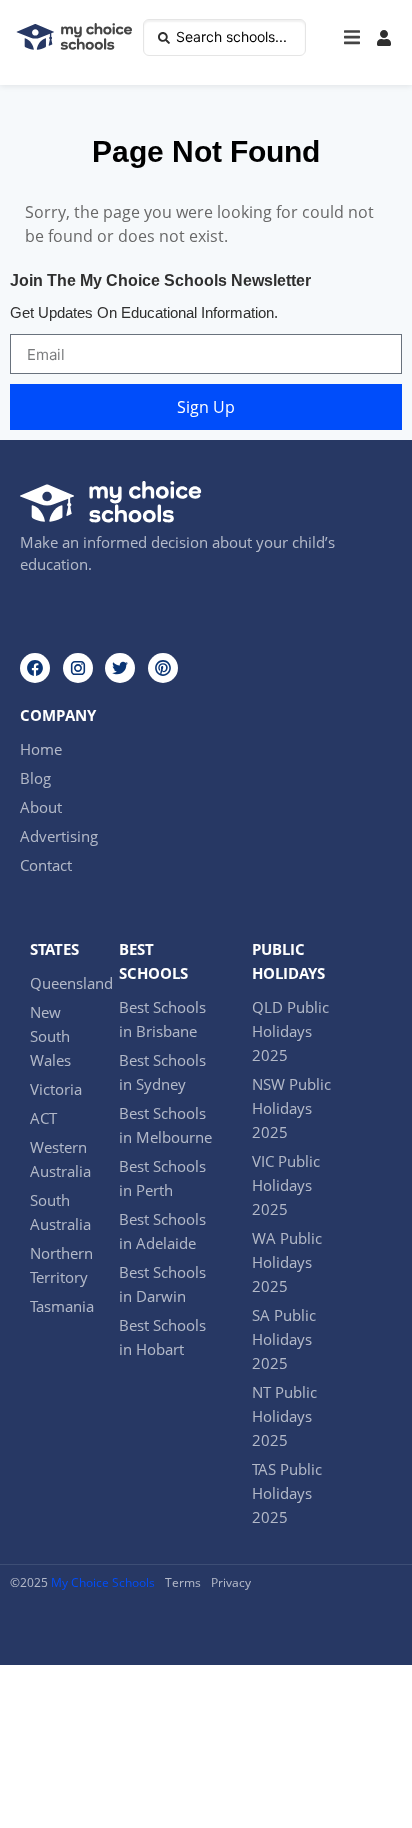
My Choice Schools (103, 1582)
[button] (352, 38)
